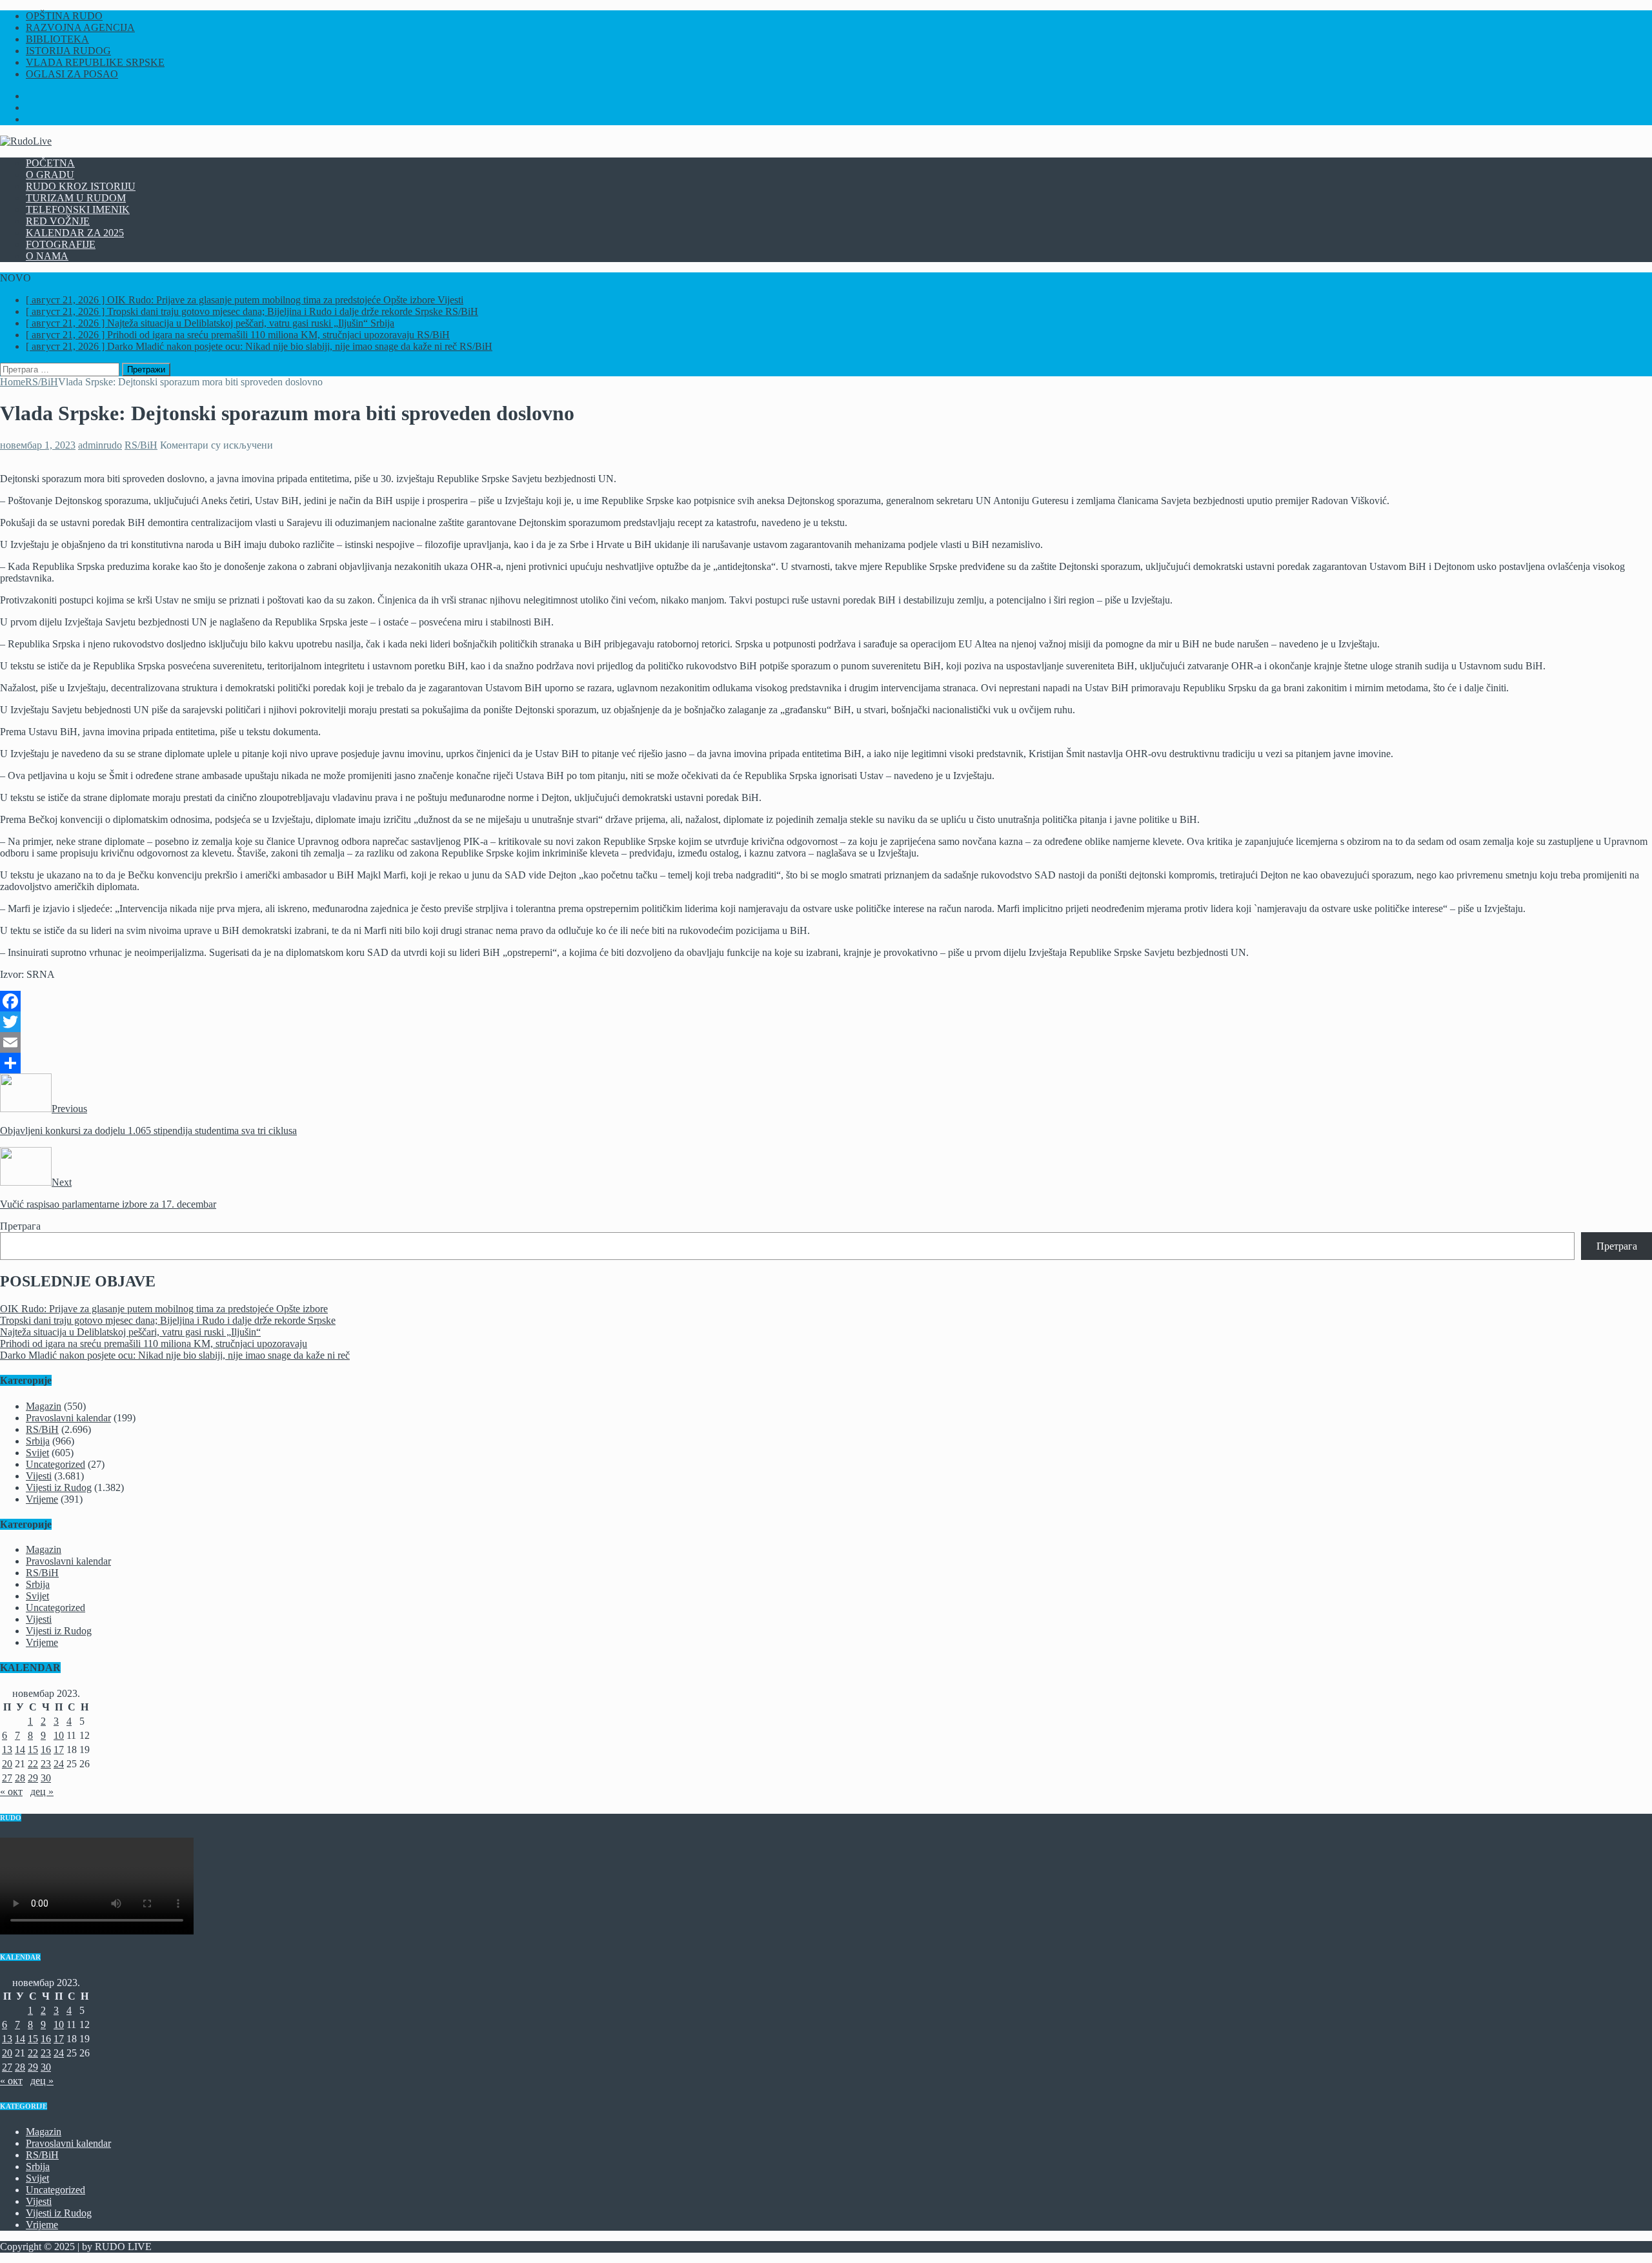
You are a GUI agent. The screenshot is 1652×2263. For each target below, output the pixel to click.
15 (33, 1750)
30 (46, 1778)
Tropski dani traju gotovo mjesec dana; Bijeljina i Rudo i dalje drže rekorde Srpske (168, 1320)
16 (46, 1750)
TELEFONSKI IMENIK (78, 209)
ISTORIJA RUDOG (68, 51)
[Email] (826, 1042)
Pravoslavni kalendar (68, 1418)
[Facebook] (826, 1001)
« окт (11, 1791)
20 (7, 1764)
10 (59, 1735)
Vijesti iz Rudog (59, 1487)
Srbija (38, 1441)
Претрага (20, 1226)
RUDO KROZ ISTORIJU (81, 186)
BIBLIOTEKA (57, 39)
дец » (42, 1791)
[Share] (826, 1063)
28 (20, 1778)
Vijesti (39, 1476)
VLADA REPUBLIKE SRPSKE (95, 62)
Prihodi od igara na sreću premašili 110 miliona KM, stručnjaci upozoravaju (154, 1344)
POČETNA (50, 163)
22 (33, 1764)
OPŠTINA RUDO (64, 16)
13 (7, 1750)
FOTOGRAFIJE (61, 244)
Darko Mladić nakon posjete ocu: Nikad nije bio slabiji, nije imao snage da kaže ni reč (175, 1355)
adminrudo (100, 445)
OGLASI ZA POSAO (72, 74)
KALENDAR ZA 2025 (75, 233)
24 (59, 1764)
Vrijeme (42, 1499)
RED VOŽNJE (58, 221)
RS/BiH (141, 445)
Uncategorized (55, 1464)
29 (33, 1778)
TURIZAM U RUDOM (76, 198)
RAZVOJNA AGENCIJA (80, 27)
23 (46, 1764)
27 (7, 1778)
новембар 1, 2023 (38, 445)
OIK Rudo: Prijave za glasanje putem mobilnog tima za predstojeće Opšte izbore (164, 1309)
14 (20, 1750)
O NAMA (47, 256)
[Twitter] (826, 1022)
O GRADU (50, 175)
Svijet (37, 1453)
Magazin (44, 1406)
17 (59, 1750)
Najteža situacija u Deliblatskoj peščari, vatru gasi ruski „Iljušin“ (130, 1332)
